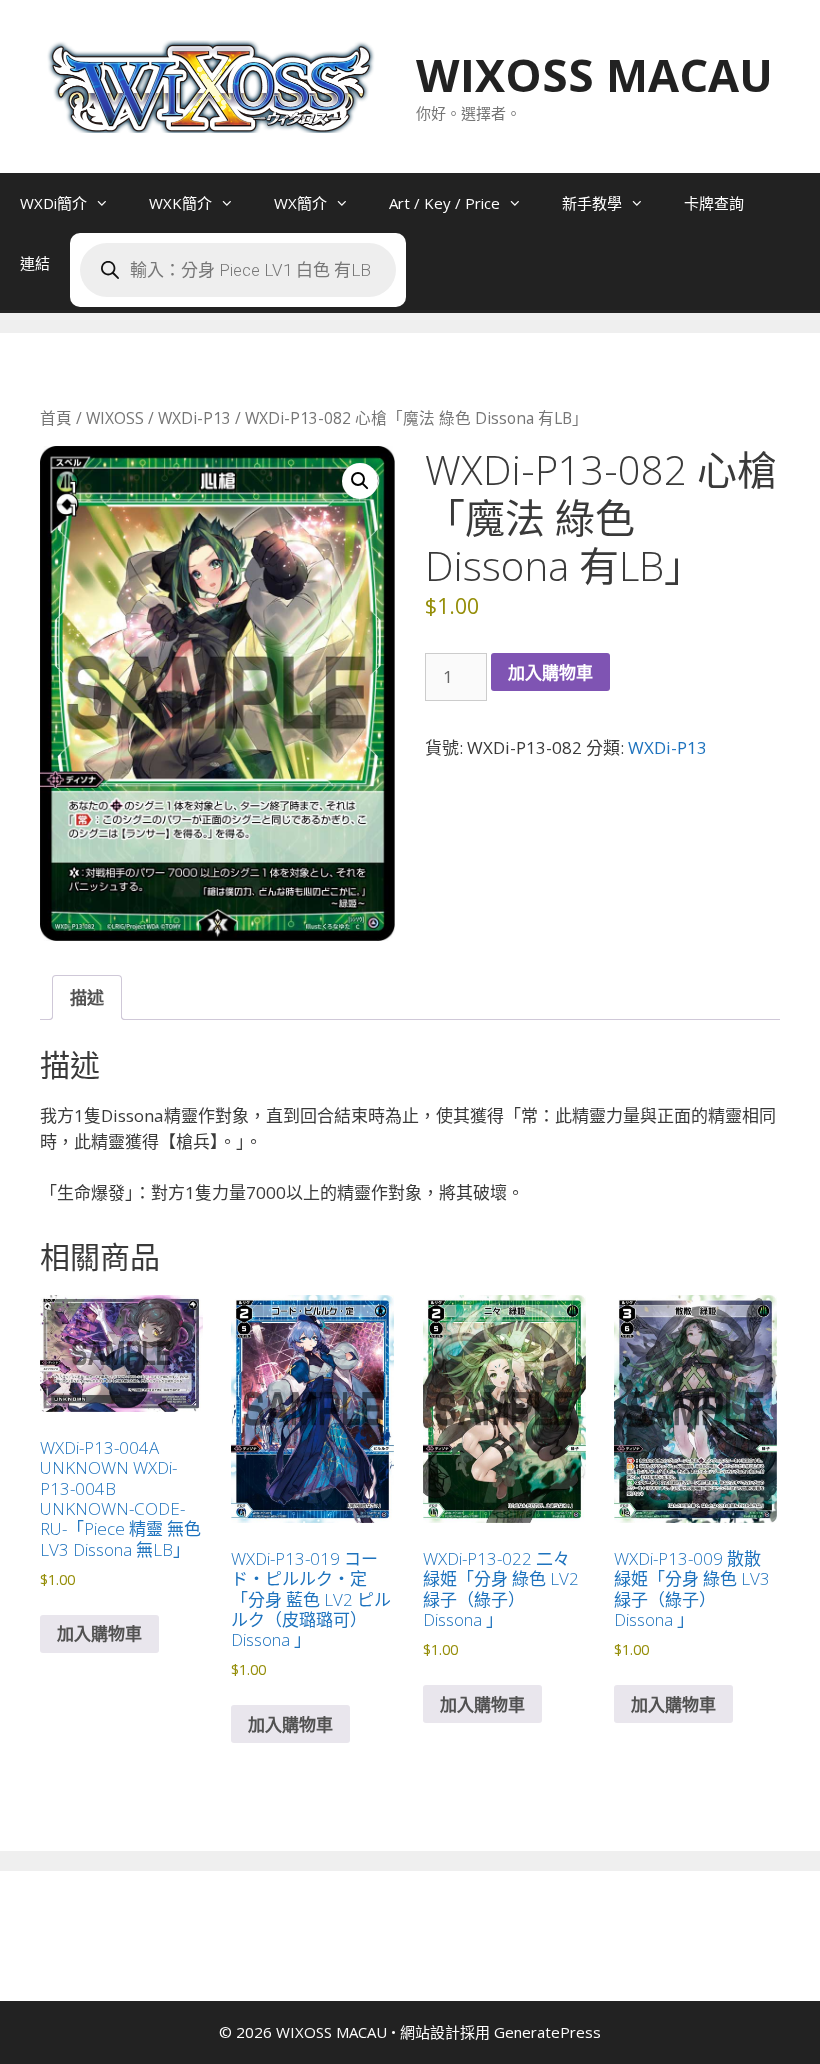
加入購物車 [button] (99, 1633)
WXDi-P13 (194, 418)
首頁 (56, 418)
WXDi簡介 (53, 203)
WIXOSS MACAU (594, 74)
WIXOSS (115, 418)
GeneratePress (547, 2032)
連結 (35, 263)
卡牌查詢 (714, 203)
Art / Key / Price (444, 203)
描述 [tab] (87, 997)
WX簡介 (300, 203)
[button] (360, 481)
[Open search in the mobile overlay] (238, 270)
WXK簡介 (180, 203)
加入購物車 (550, 672)
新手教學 (592, 203)
